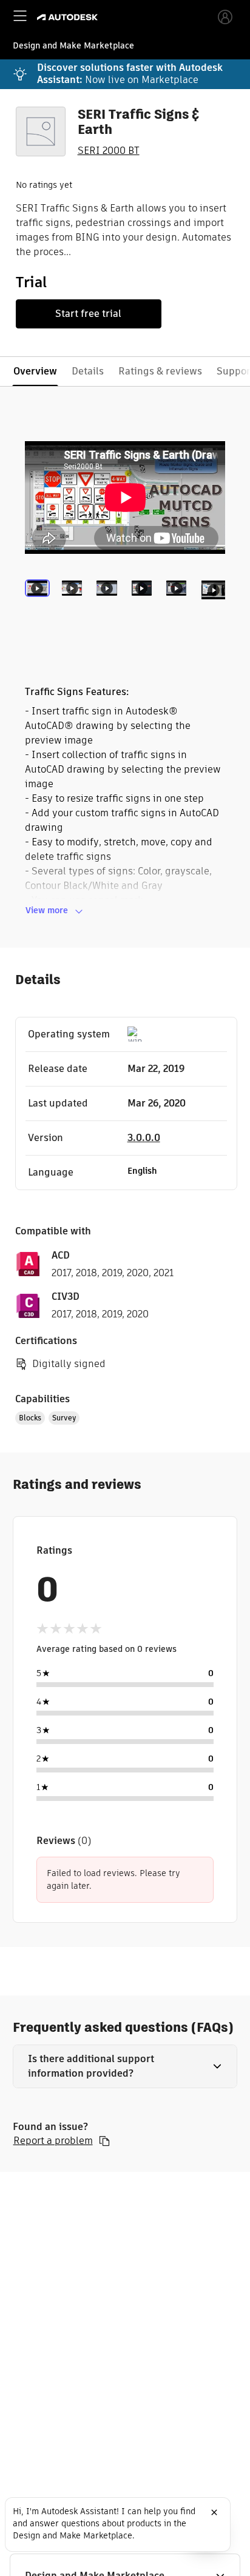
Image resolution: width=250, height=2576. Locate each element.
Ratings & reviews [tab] (160, 371)
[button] (125, 2066)
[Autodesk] (69, 17)
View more (47, 910)
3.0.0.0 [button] (144, 1138)
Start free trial (88, 314)
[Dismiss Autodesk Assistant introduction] (214, 2512)
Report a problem (53, 2141)
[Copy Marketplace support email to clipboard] (104, 2141)
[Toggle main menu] (20, 16)
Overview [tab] (35, 371)
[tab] (40, 605)
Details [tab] (88, 371)
